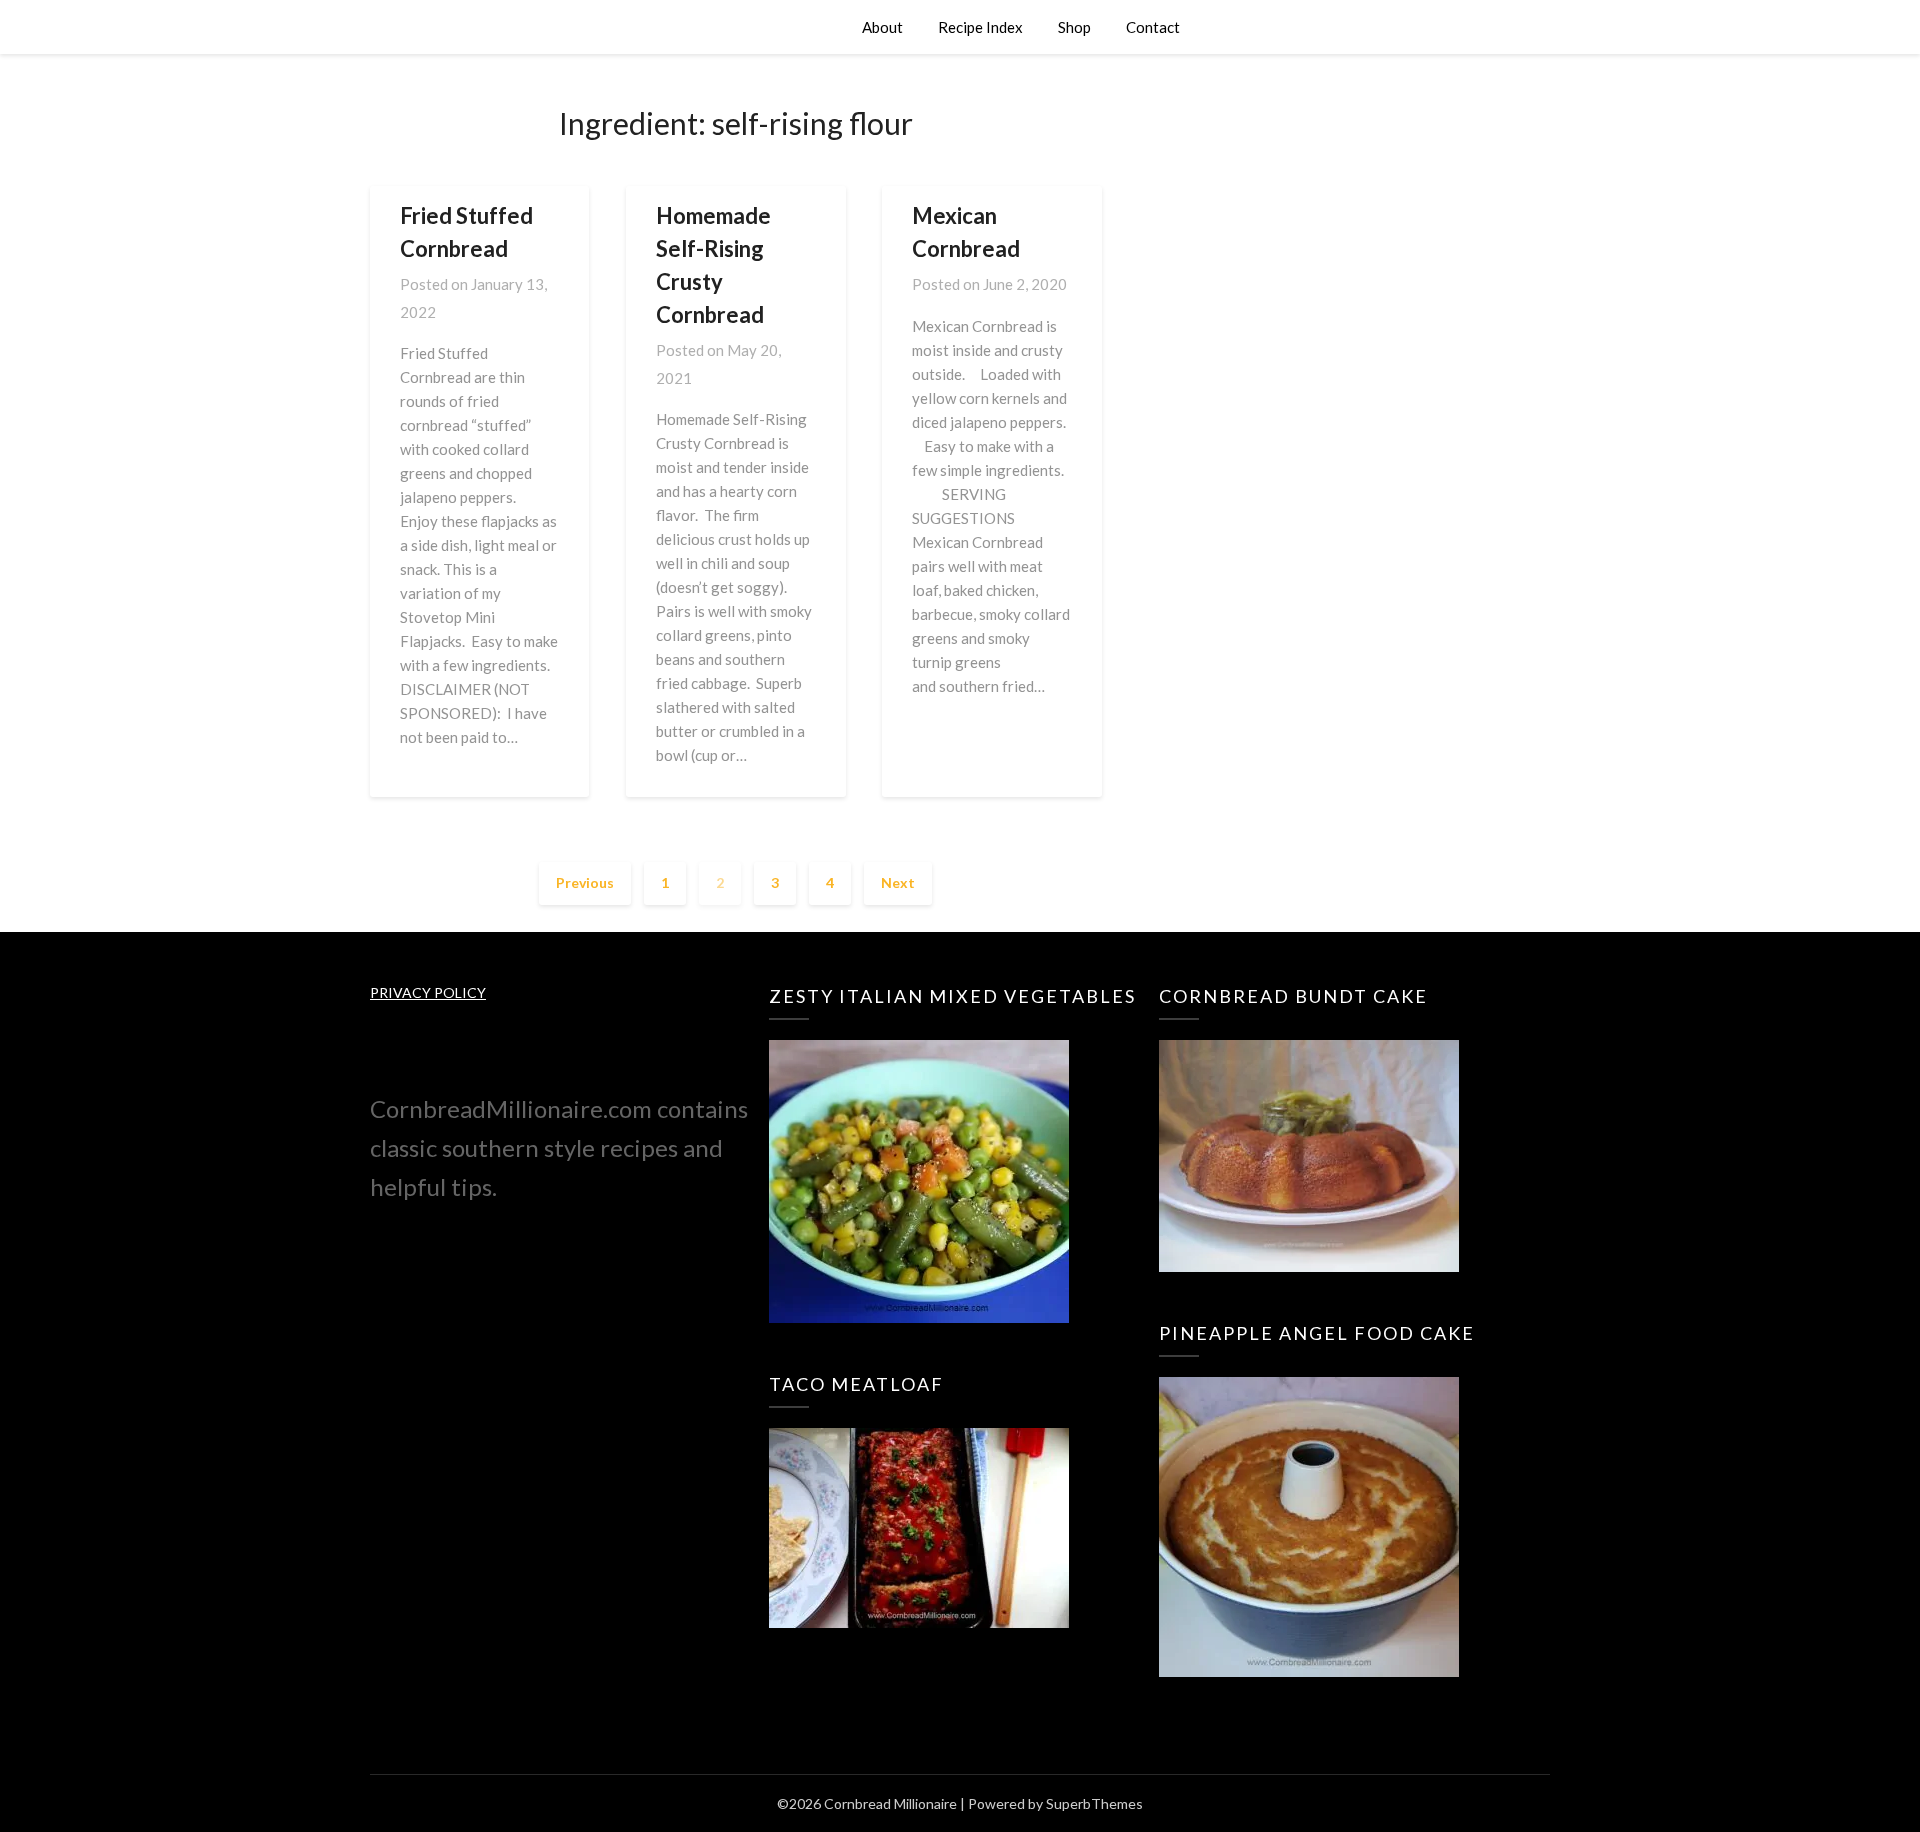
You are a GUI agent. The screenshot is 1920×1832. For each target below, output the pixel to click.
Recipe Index (980, 27)
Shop (1074, 27)
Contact (1153, 27)
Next (898, 882)
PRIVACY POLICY (428, 992)
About (882, 27)
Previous (585, 882)
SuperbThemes (1094, 1803)
